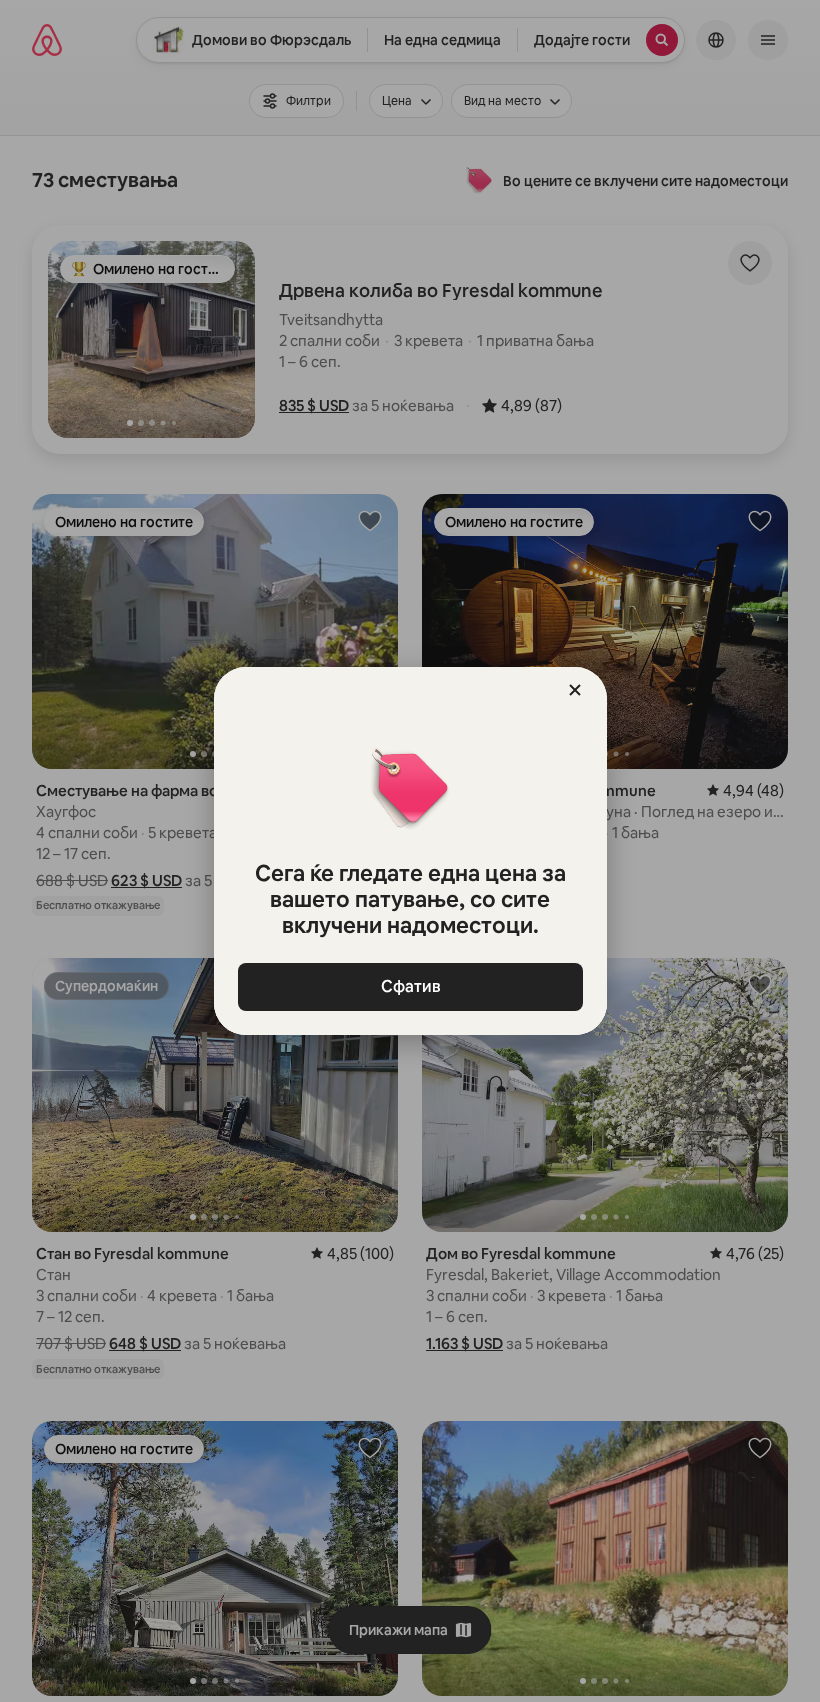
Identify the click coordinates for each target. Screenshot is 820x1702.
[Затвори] (575, 690)
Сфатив (410, 986)
